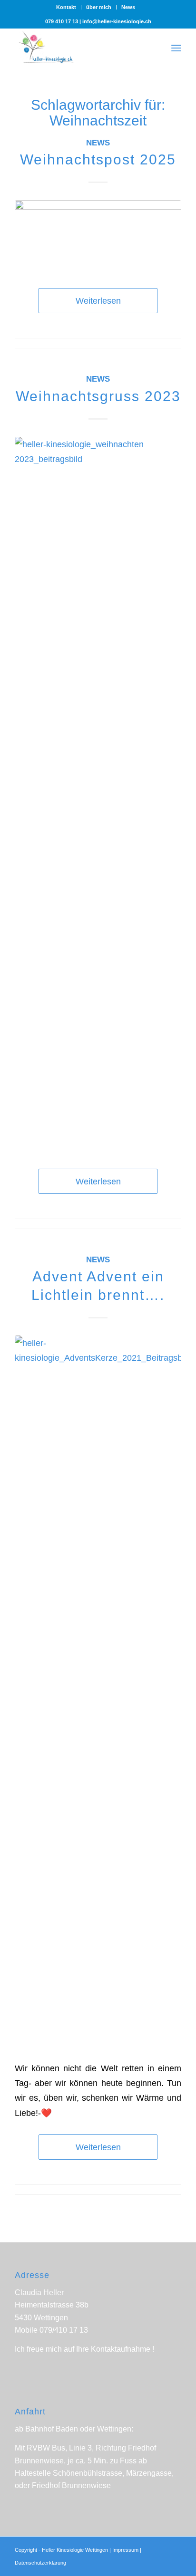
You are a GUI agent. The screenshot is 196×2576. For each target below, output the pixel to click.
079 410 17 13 (62, 21)
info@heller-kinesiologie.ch (117, 21)
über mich (99, 7)
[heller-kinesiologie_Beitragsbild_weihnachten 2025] (98, 235)
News (128, 7)
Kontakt (66, 7)
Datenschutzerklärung (40, 2563)
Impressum (125, 2550)
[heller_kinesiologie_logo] (81, 47)
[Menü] (176, 47)
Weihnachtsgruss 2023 (98, 396)
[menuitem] (66, 7)
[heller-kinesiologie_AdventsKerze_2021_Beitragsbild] (98, 1692)
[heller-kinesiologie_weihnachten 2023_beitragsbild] (98, 793)
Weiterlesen (98, 301)
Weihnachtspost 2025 (98, 159)
